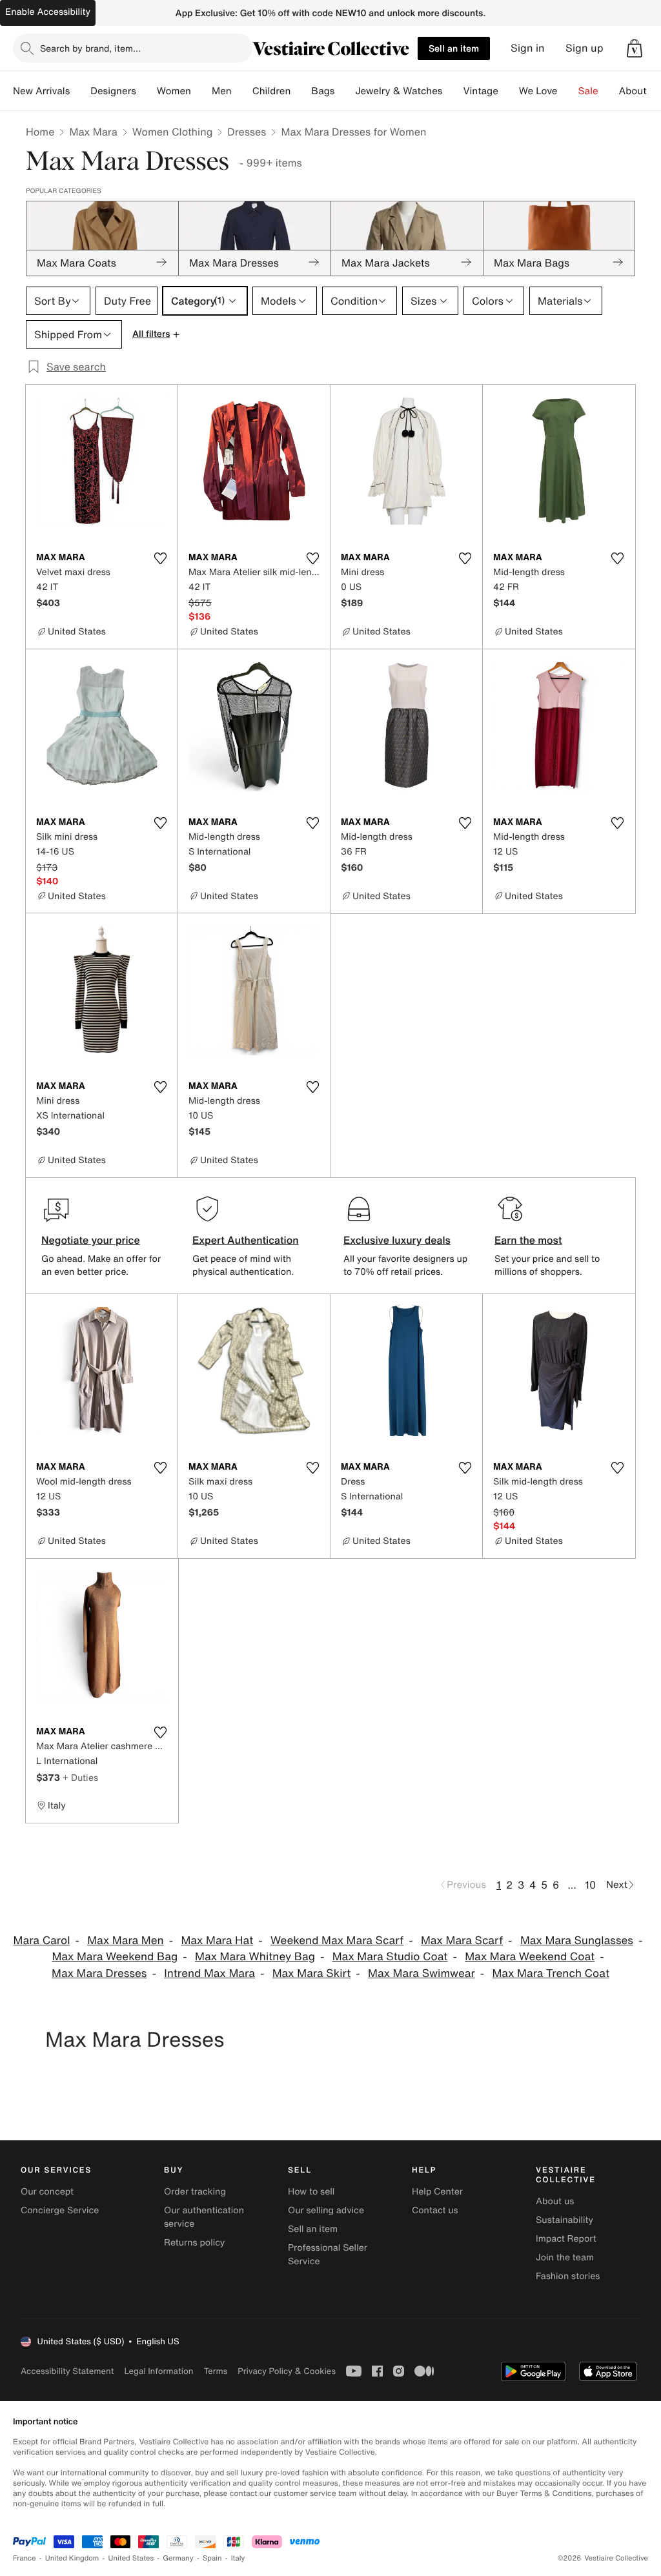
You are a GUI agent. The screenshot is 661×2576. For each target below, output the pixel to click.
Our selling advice (326, 2210)
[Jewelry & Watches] (453, 91)
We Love (538, 91)
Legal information (158, 2371)
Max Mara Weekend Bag (115, 1957)
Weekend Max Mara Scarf (337, 1941)
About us (555, 2201)
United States (131, 2558)
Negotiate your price (91, 1240)
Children (272, 91)
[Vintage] (509, 91)
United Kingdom (72, 2558)
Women (174, 91)
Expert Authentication (246, 1240)
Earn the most (528, 1240)
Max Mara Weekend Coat (530, 1957)
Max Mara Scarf (462, 1941)
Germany (178, 2558)
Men (222, 91)
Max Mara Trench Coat (551, 1973)
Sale (588, 91)
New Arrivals (41, 91)
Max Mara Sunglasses (577, 1941)
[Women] (201, 91)
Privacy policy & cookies (287, 2371)
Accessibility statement (67, 2371)
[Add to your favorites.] (160, 558)
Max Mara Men (125, 1941)
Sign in (528, 48)
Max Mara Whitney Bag (255, 1957)
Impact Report (566, 2239)
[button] (635, 48)
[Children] (301, 91)
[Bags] (345, 91)
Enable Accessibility (48, 12)
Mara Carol (42, 1941)
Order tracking (195, 2192)
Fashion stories (568, 2276)
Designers (113, 91)
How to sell (311, 2192)
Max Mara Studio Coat (390, 1957)
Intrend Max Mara (209, 1973)
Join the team (565, 2257)
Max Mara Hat (217, 1941)
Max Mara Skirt (312, 1973)
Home (40, 132)
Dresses (247, 132)
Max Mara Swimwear (422, 1973)
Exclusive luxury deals (397, 1240)
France (25, 2558)
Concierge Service (60, 2210)
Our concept (47, 2192)
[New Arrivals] (80, 91)
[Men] (242, 91)
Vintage (480, 91)
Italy (238, 2558)
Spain (212, 2558)
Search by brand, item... (90, 48)
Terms (215, 2371)
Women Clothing (173, 132)
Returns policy (194, 2243)
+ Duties (80, 1777)
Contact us (435, 2210)
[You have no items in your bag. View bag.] (635, 48)
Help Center (437, 2192)
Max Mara (93, 132)
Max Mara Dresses (99, 1973)
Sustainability (564, 2220)
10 (590, 1885)
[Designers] (147, 91)
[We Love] (568, 91)
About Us (640, 91)
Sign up (585, 48)
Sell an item (454, 48)
